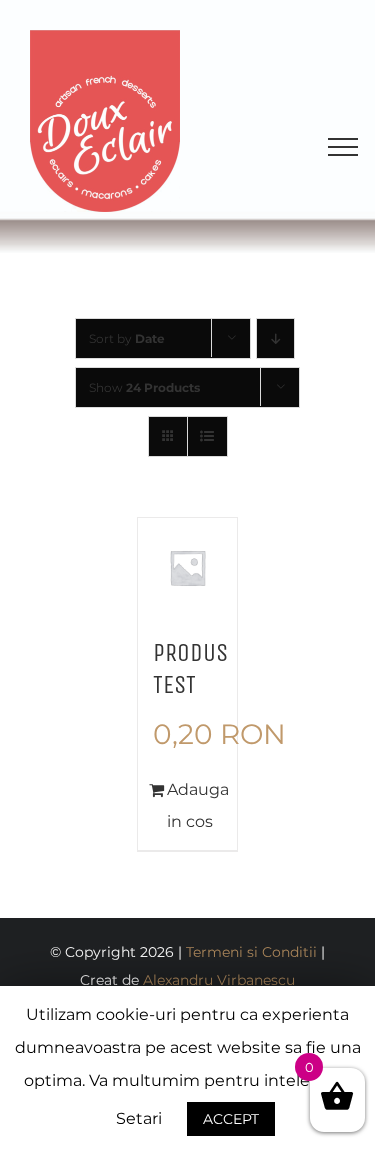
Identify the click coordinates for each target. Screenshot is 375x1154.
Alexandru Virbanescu (219, 980)
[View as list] (207, 436)
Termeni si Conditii (251, 952)
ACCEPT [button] (231, 1119)
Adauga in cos (195, 805)
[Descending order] (275, 338)
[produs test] (188, 568)
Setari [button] (139, 1118)
